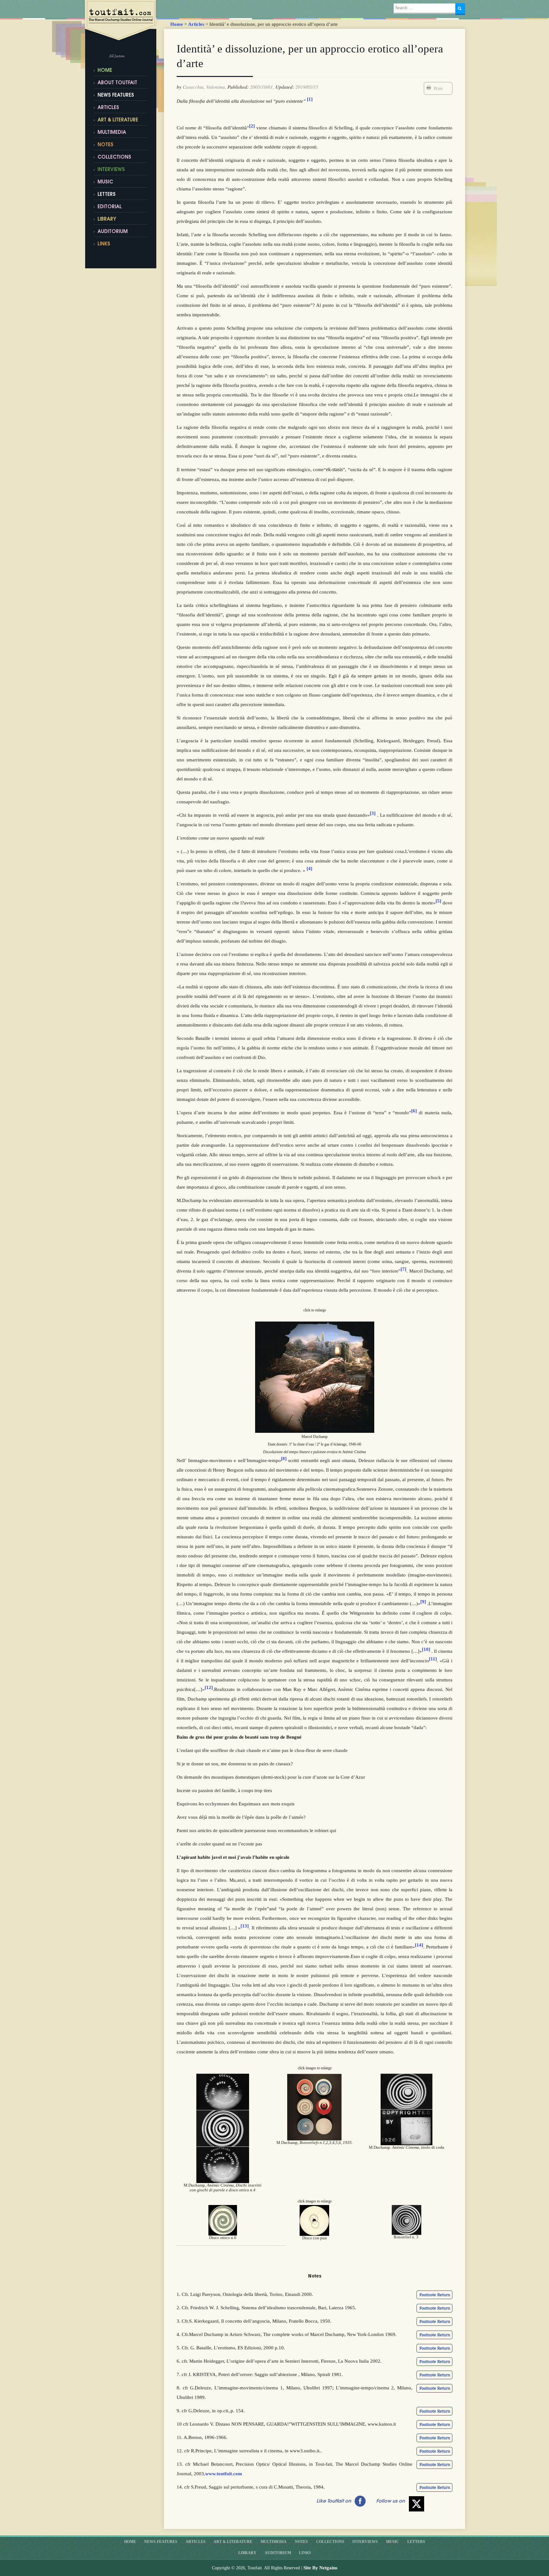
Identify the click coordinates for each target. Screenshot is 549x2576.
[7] (403, 1269)
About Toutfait (117, 83)
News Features (116, 96)
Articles (196, 24)
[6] (414, 1111)
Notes (105, 145)
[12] (209, 1687)
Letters (107, 195)
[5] (438, 901)
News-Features (161, 2542)
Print (438, 88)
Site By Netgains (320, 2568)
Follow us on (390, 2501)
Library (107, 220)
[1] (310, 99)
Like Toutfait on (334, 2501)
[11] (433, 1659)
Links (305, 2553)
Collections (114, 158)
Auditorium (113, 232)
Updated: (285, 87)
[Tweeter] (417, 2504)
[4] (309, 869)
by (179, 87)
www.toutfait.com (224, 2474)
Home (177, 24)
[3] (373, 813)
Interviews (111, 170)
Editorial (110, 207)
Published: (238, 87)
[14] (419, 1945)
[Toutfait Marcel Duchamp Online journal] (122, 21)
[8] (284, 1459)
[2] (252, 126)
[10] (426, 1649)
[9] (423, 1602)
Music (105, 182)
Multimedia (112, 133)
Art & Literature (118, 120)
